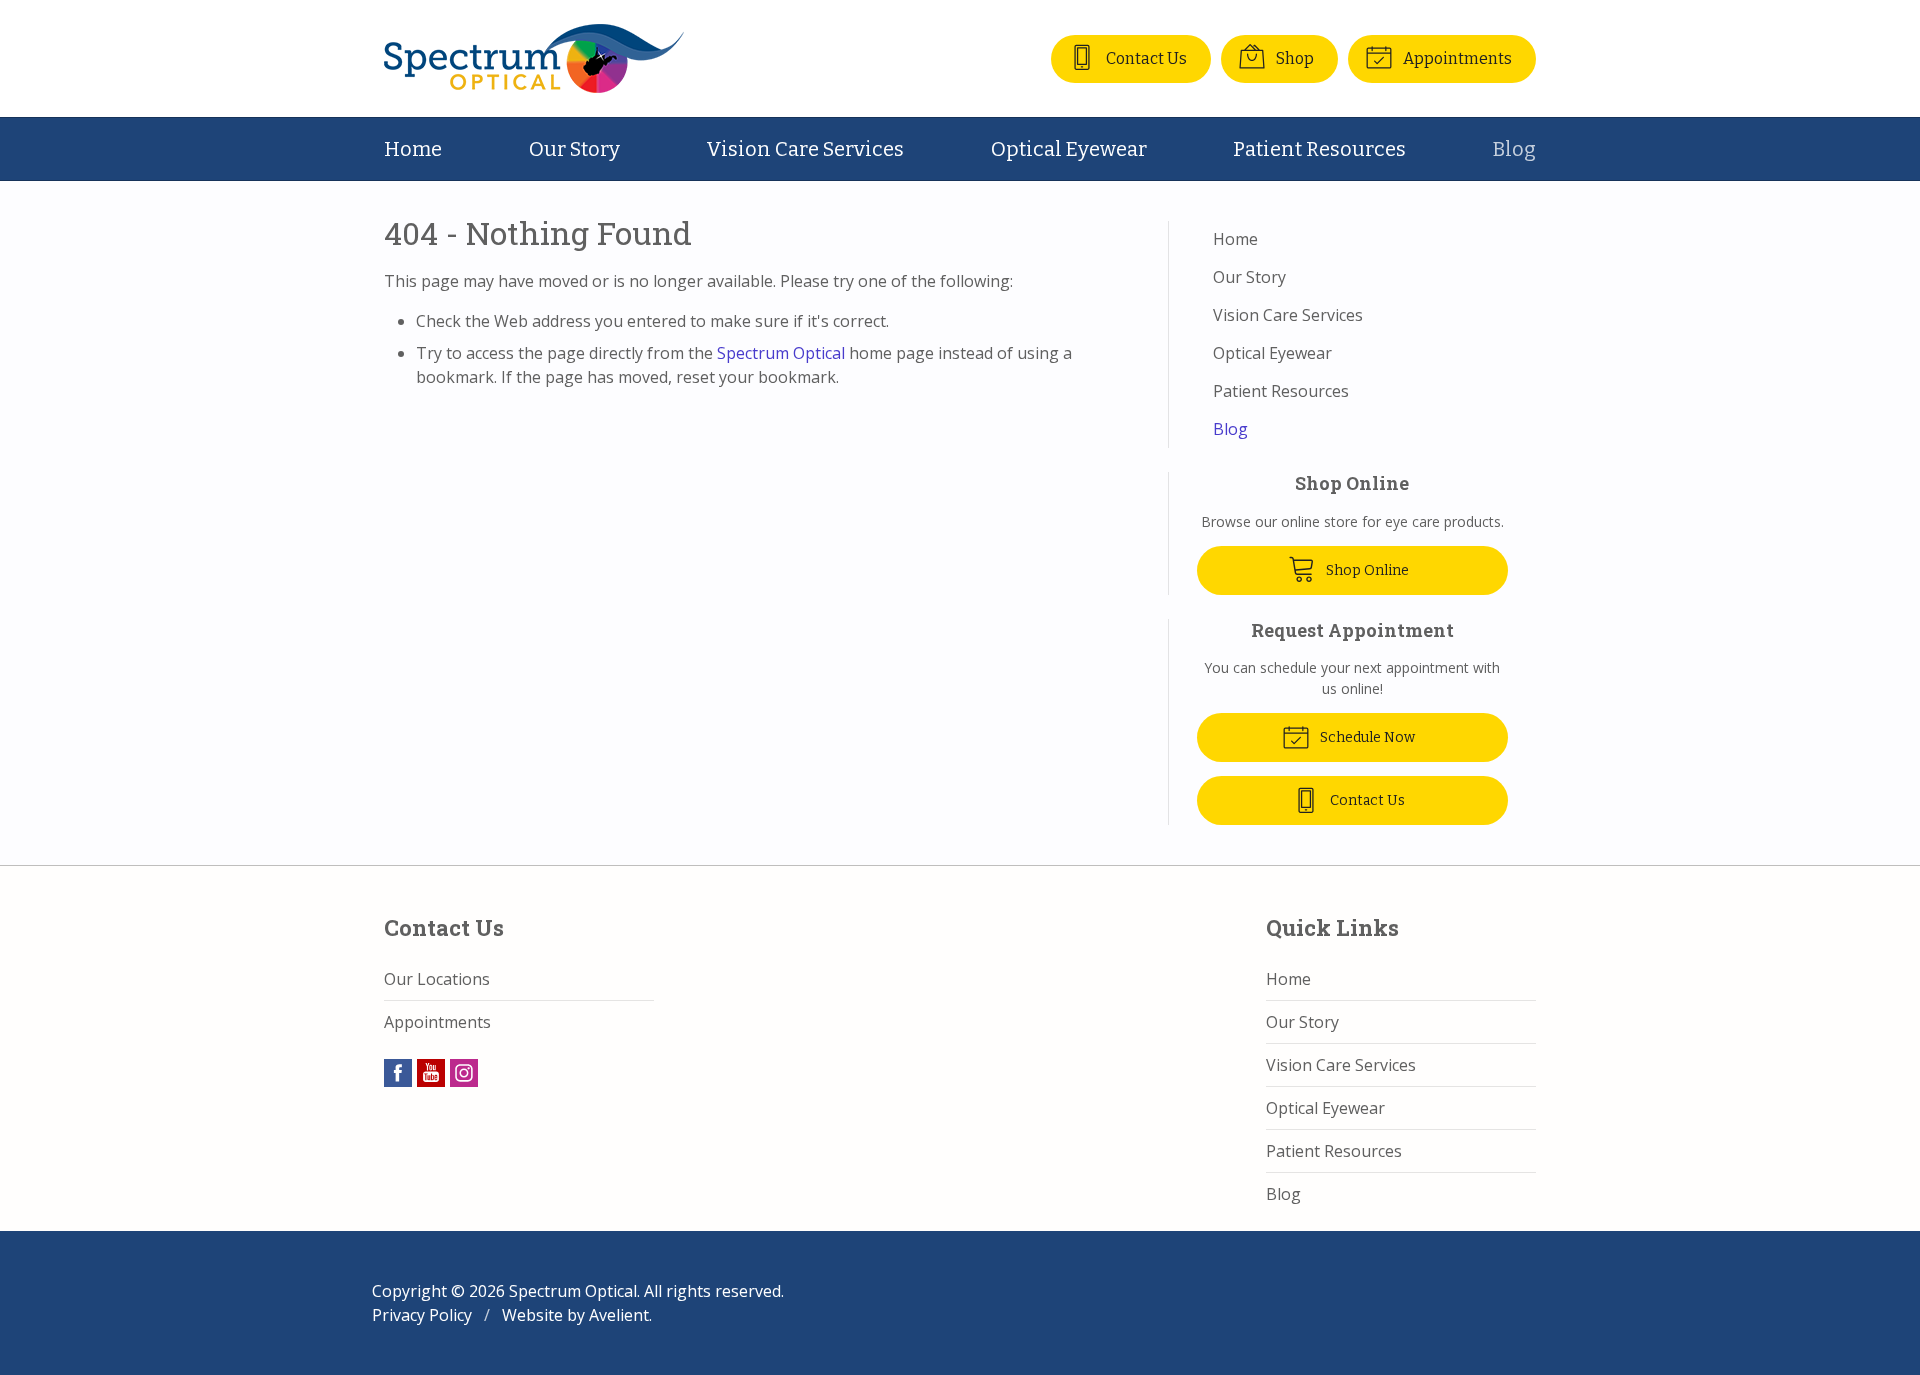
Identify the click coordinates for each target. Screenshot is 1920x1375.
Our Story (574, 149)
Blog (1514, 149)
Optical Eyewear (1069, 149)
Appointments (1456, 58)
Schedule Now (1366, 737)
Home (413, 149)
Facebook (398, 1073)
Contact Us (1145, 58)
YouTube (431, 1073)
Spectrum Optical (781, 353)
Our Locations (437, 979)
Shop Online (1366, 570)
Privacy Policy (422, 1315)
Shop (1293, 58)
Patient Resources (1319, 149)
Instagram (464, 1073)
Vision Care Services (805, 149)
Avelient (619, 1315)
